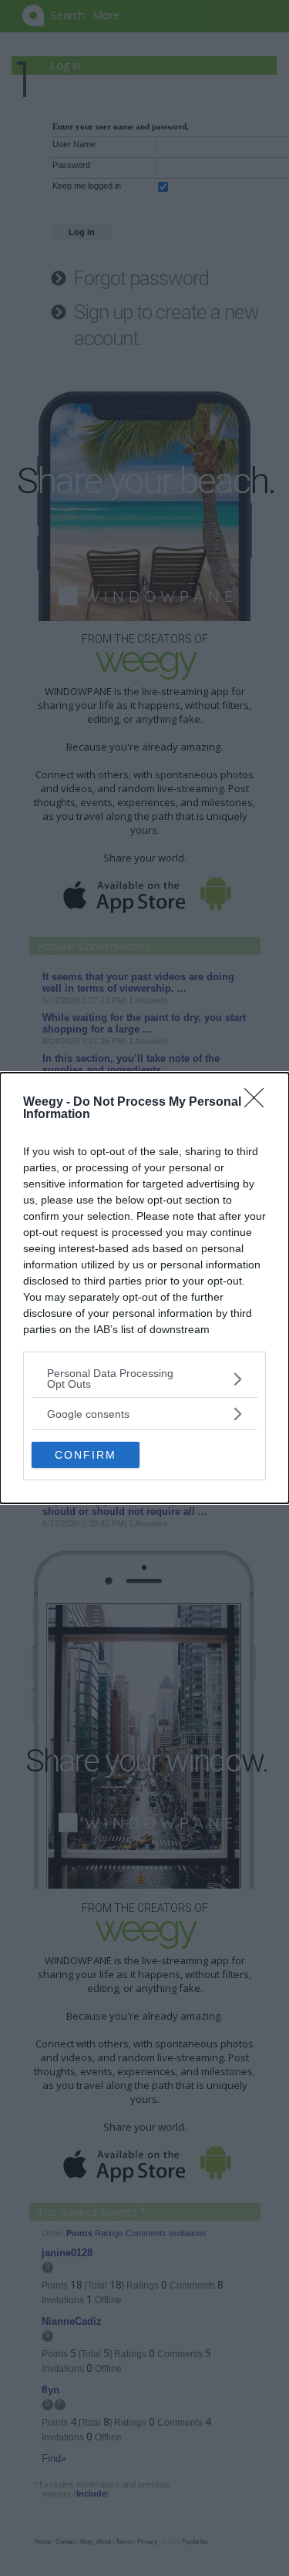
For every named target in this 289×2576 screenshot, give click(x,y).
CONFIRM (86, 1455)
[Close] (259, 1103)
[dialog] (144, 1288)
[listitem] (144, 1379)
